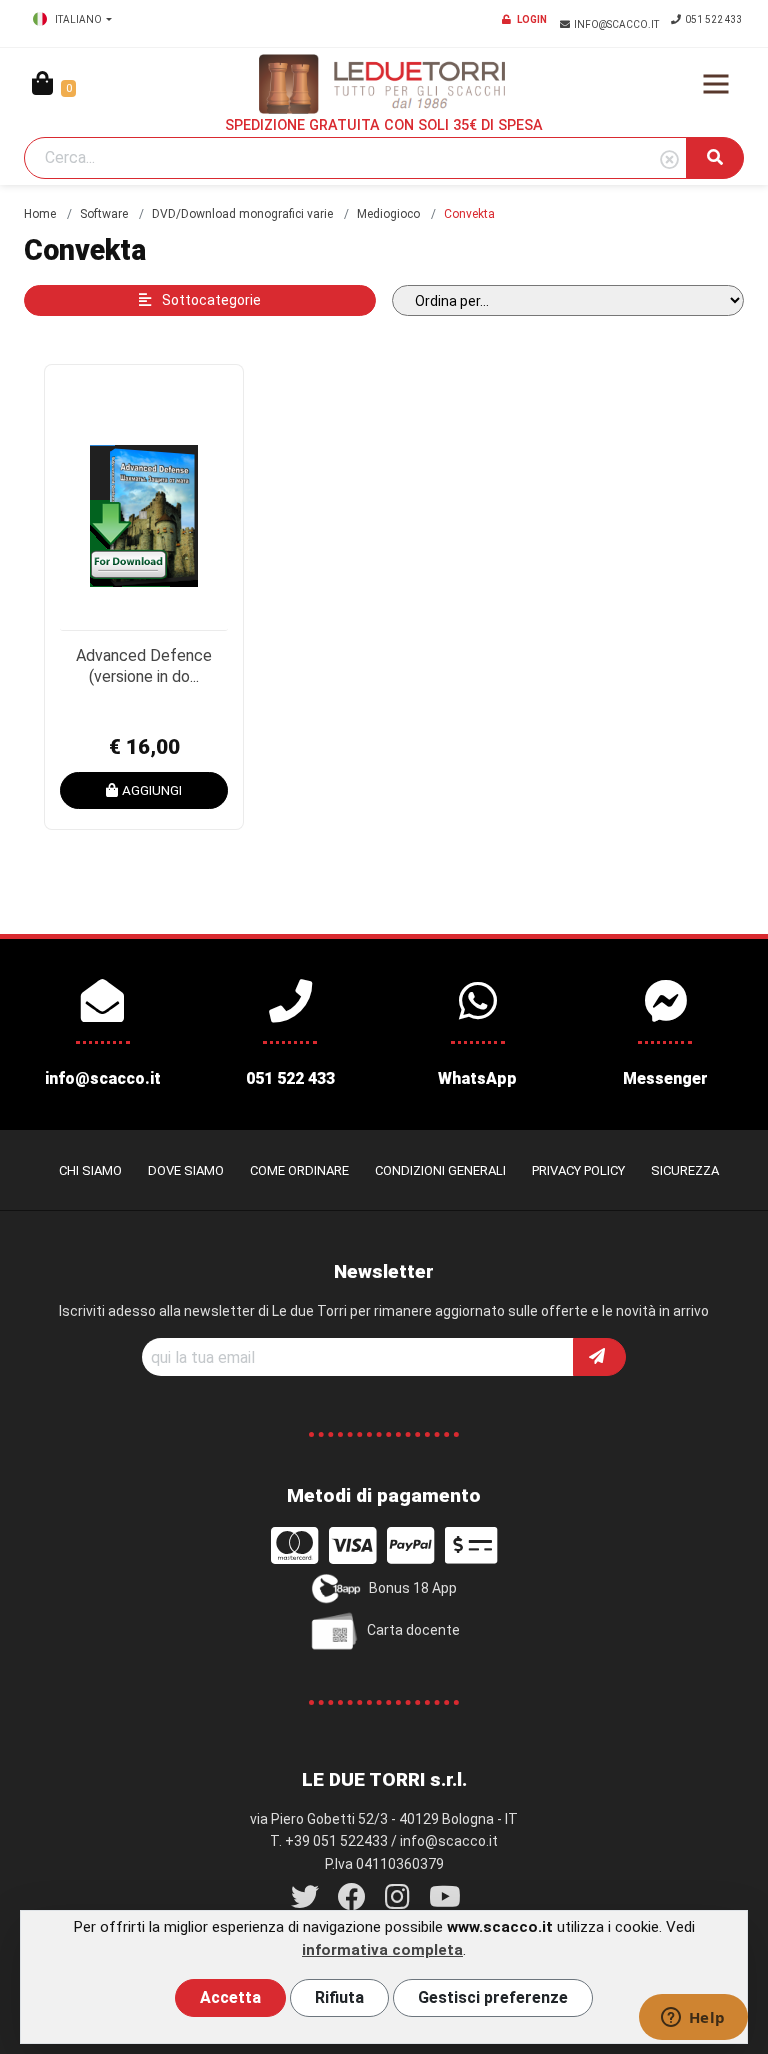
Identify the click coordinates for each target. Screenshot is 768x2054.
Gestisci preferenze (493, 1997)
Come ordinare (299, 1170)
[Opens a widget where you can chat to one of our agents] (693, 2019)
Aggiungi (152, 790)
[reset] (669, 160)
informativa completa (382, 1950)
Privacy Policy (578, 1170)
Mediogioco (388, 214)
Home (40, 214)
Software (104, 214)
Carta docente (413, 1629)
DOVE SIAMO (186, 1170)
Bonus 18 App (413, 1587)
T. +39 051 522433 (329, 1841)
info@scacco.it (617, 24)
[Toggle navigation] (716, 84)
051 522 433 (714, 19)
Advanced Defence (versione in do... (144, 666)
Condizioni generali (440, 1170)
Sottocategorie (210, 300)
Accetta (230, 1997)
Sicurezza (685, 1170)
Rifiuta (339, 1997)
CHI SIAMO (90, 1170)
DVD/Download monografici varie (242, 214)
